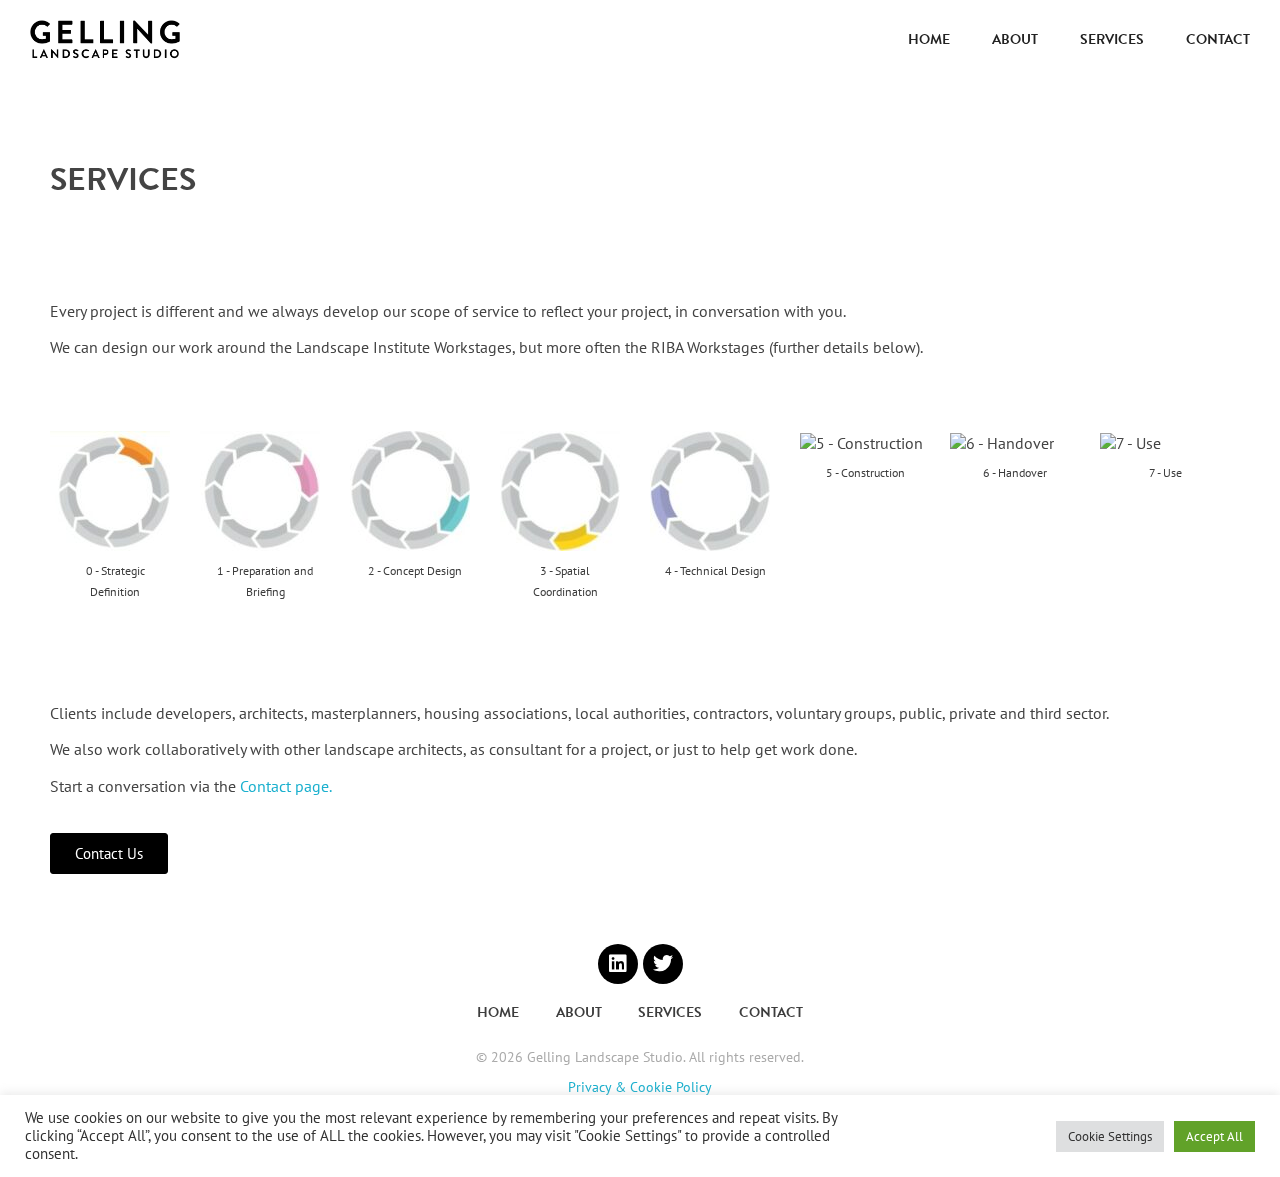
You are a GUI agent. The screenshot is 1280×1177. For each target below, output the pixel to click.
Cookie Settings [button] (1110, 1136)
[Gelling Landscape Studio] (105, 39)
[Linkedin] (618, 964)
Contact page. (286, 786)
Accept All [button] (1214, 1136)
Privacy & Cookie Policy (640, 1087)
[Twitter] (663, 964)
